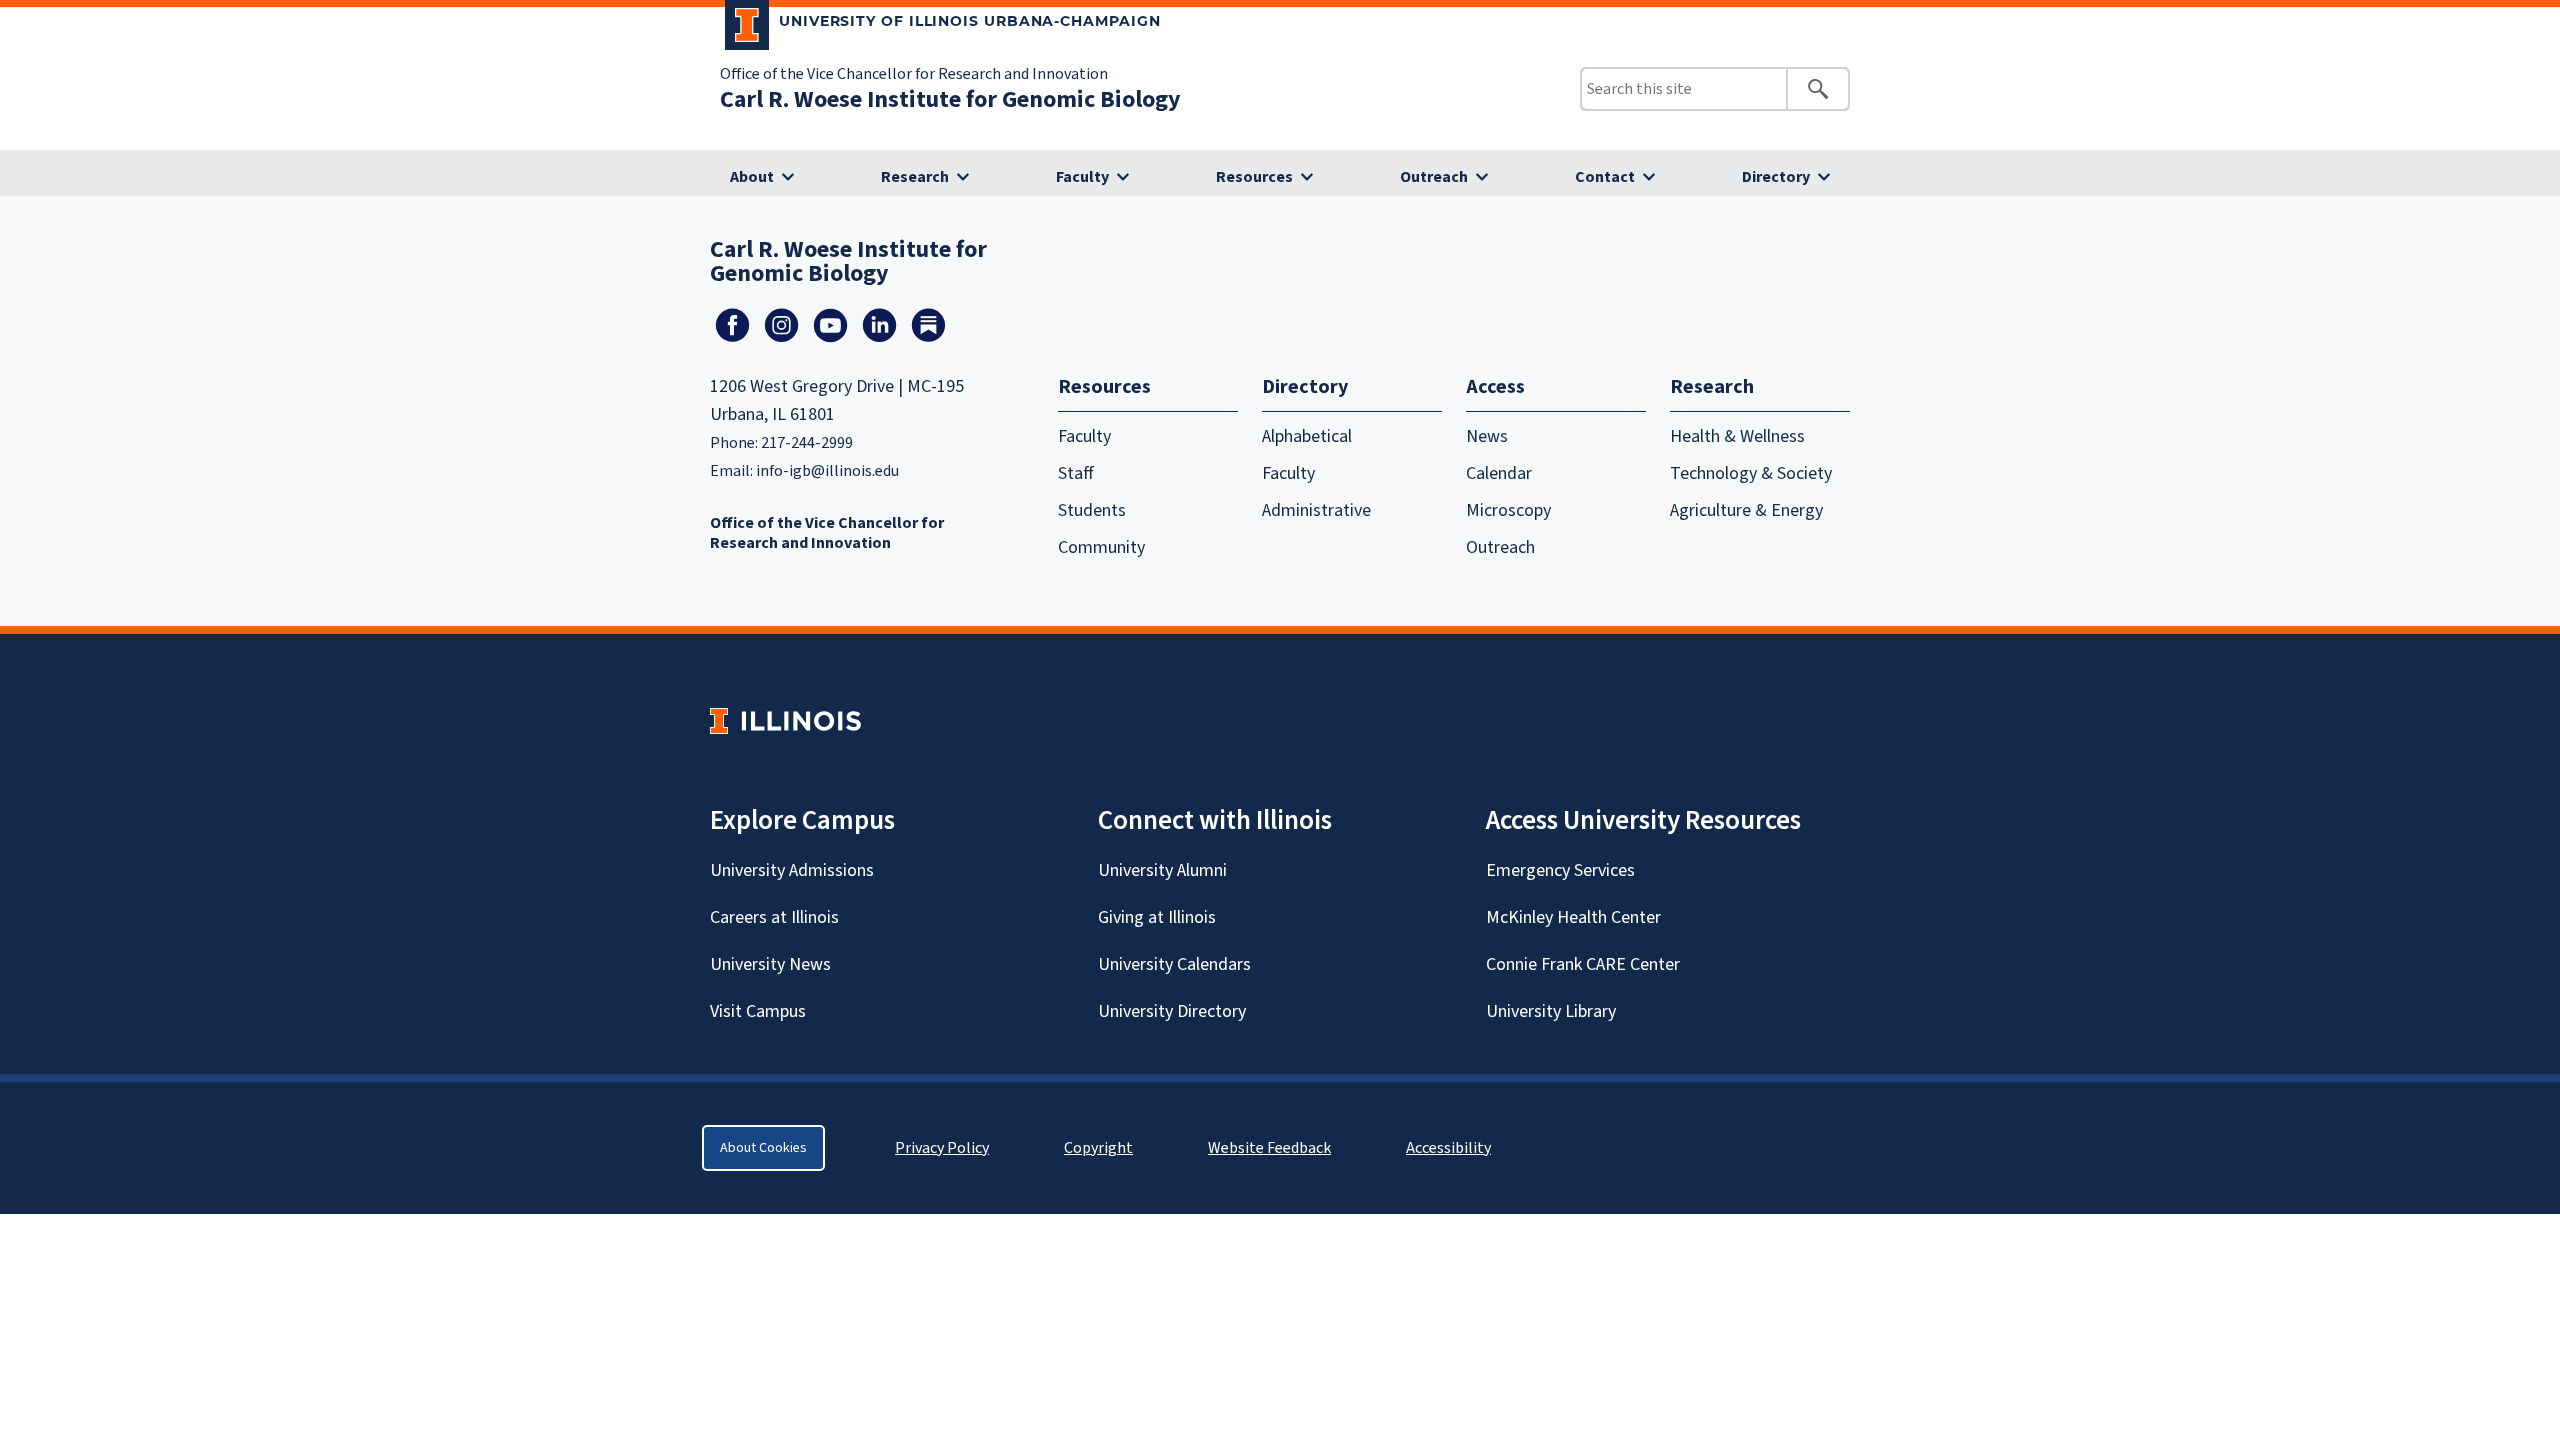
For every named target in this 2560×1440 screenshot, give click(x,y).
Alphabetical (1307, 436)
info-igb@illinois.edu (827, 471)
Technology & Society (1751, 473)
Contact (1605, 177)
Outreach (1434, 177)
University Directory (1172, 1011)
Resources (1254, 177)
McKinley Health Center (1573, 917)
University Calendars (1174, 964)
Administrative (1316, 510)
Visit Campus (758, 1011)
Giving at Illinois (1157, 917)
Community (1101, 547)
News (1487, 436)
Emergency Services (1560, 870)
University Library (1551, 1011)
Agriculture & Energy (1746, 510)
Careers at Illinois (774, 917)
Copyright (1098, 1148)
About (752, 177)
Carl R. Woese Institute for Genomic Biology (950, 99)
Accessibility (1448, 1148)
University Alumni (1162, 870)
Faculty (1082, 177)
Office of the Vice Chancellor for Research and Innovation (914, 74)
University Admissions (792, 870)
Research (915, 177)
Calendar (1499, 473)
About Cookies (763, 1148)
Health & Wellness (1737, 436)
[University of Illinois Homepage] (785, 720)
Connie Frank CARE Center (1583, 964)
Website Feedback (1272, 1148)
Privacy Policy (942, 1148)
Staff (1076, 473)
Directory (1776, 177)
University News (770, 964)
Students (1092, 510)
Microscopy (1508, 510)
